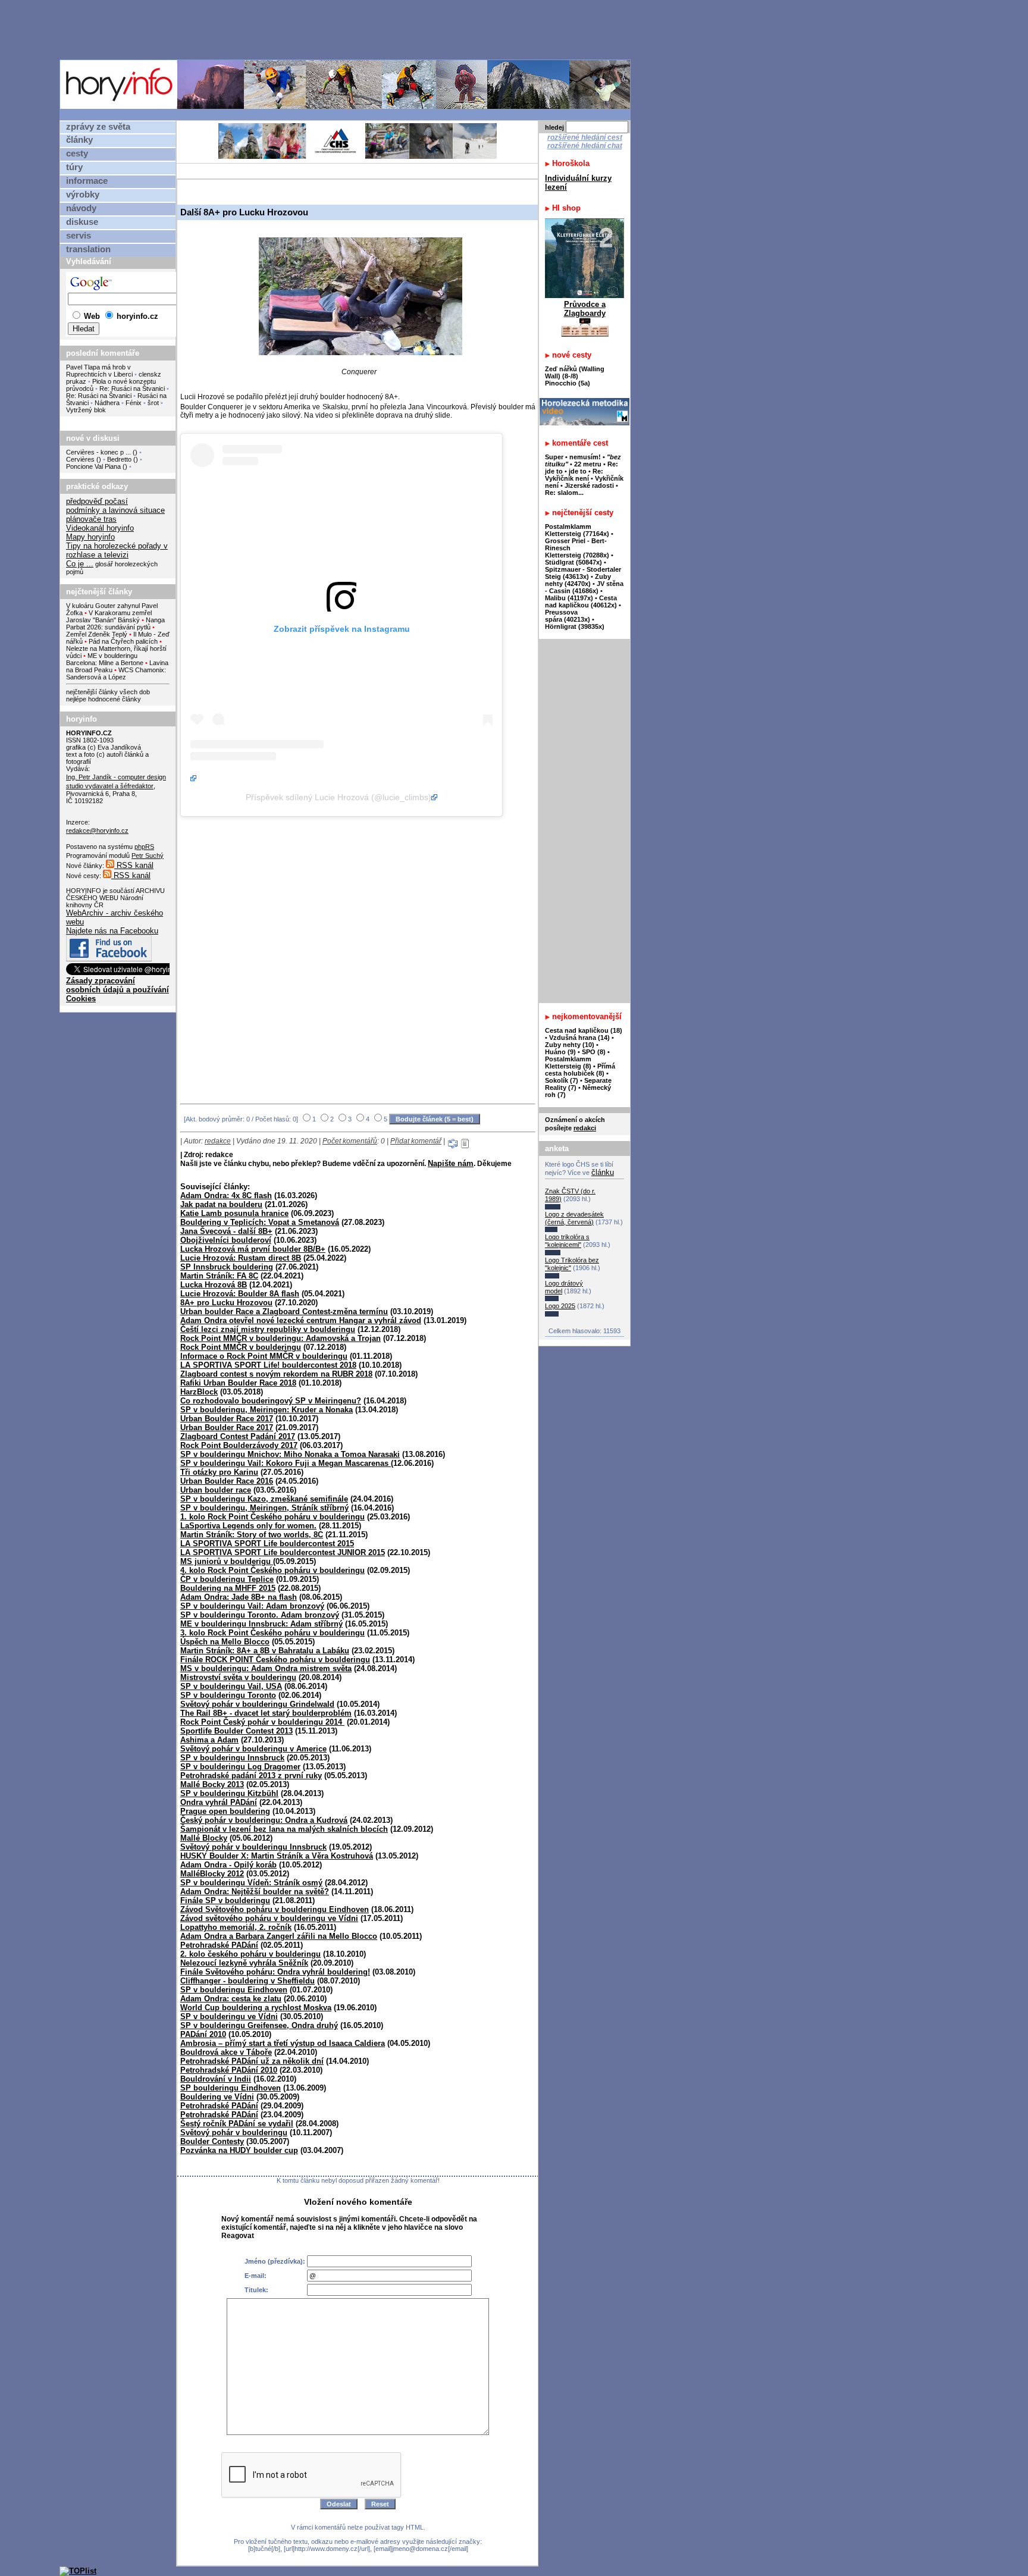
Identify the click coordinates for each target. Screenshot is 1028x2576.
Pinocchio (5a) (568, 383)
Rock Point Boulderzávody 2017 (239, 1445)
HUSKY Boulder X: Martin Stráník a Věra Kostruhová (277, 1856)
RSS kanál (134, 865)
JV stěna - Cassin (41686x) (584, 587)
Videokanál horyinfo (100, 528)
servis (79, 236)
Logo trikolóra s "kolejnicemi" (567, 1241)
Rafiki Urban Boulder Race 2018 (238, 1383)
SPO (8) (594, 1052)
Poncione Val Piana (93, 466)
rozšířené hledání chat (585, 146)
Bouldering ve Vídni (217, 2097)
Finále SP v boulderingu (225, 1900)
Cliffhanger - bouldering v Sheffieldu (247, 1981)
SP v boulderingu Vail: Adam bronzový (252, 1606)
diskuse (82, 222)
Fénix (134, 403)
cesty (77, 153)
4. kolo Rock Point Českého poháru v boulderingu (272, 1570)
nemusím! (585, 457)
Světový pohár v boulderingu (234, 2132)
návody (81, 208)
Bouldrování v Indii (216, 2079)
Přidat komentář (416, 1141)
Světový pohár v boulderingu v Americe (253, 1749)
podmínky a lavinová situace (115, 510)
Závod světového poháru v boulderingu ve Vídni (269, 1918)
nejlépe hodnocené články (104, 699)
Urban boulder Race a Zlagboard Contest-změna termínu (284, 1311)
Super (554, 457)
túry (74, 167)
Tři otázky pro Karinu (219, 1472)
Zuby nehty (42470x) (578, 580)
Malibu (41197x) (569, 598)
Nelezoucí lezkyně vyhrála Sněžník (244, 1963)
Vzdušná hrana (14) (579, 1038)
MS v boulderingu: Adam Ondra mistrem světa (266, 1668)
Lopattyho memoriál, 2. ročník (236, 1927)
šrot (153, 403)
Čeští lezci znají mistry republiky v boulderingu (268, 1329)
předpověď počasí (97, 501)
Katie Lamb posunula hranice (234, 1213)
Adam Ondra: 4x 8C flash (226, 1195)
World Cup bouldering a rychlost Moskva (256, 2008)
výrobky (83, 195)
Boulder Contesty (212, 2141)
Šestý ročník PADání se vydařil (237, 2124)
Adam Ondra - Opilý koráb (228, 1865)
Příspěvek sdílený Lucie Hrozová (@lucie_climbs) (339, 797)
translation (88, 249)
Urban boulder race (216, 1490)
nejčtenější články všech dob (108, 692)
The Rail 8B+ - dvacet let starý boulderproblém (266, 1713)
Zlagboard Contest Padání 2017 (238, 1436)
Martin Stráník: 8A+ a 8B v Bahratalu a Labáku (265, 1651)
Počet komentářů (350, 1141)
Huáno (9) (560, 1052)
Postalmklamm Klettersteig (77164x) (577, 530)
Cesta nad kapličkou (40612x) (581, 601)
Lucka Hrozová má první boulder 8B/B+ (253, 1249)
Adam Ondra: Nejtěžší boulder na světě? (255, 1892)
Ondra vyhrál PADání (219, 1802)
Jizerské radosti (590, 485)
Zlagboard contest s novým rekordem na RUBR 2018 (276, 1374)
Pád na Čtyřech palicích (123, 641)
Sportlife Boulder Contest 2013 (236, 1731)
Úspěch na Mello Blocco (225, 1642)
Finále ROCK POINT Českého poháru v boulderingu (275, 1660)
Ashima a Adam (209, 1740)
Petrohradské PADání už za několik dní (252, 2061)
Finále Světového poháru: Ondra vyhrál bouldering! (275, 1972)
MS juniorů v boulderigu (227, 1561)
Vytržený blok (86, 410)
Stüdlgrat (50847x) (573, 562)
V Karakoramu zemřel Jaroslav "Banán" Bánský (109, 616)
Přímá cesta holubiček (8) (580, 1070)
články (79, 140)
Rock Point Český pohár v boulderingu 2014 (262, 1722)
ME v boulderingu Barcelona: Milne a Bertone (105, 659)
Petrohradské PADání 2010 (229, 2070)
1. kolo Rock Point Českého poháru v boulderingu (272, 1517)
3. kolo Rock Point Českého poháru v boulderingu (272, 1633)
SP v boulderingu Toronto (228, 1695)
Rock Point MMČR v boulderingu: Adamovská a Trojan (280, 1338)
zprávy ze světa (98, 127)
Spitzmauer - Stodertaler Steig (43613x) (583, 573)
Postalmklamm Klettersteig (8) (568, 1063)
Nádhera (107, 403)
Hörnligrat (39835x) (575, 626)
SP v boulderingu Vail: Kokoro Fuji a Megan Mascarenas (286, 1463)
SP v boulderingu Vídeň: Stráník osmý (251, 1883)
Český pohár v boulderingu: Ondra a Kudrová (264, 1820)
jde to (579, 471)
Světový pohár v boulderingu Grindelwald (257, 1704)
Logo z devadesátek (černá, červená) (574, 1218)
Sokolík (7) (562, 1080)
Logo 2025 (560, 1306)
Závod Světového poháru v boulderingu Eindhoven (275, 1909)
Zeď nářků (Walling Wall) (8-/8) (575, 372)
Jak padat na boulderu (221, 1204)
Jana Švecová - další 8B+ (226, 1231)
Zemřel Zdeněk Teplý (97, 634)
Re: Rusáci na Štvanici (132, 388)
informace (87, 181)
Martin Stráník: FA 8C (219, 1276)
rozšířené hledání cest (585, 137)
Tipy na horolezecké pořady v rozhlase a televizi (117, 550)
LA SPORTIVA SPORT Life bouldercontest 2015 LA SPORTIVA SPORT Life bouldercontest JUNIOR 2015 (283, 1548)
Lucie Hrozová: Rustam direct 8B (241, 1258)
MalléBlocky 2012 (212, 1874)
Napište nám (451, 1163)
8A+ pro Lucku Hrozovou (226, 1303)
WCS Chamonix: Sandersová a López (116, 673)
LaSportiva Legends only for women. (248, 1526)
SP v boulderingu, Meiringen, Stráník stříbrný (264, 1508)
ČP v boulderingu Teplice (227, 1579)
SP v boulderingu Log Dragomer (240, 1767)
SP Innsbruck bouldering (227, 1267)
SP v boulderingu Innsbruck (232, 1758)
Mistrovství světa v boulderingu (238, 1677)
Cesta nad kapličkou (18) (584, 1030)
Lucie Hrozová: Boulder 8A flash (240, 1294)
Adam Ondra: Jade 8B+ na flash (239, 1597)
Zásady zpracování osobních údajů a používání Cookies (117, 990)
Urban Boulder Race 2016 (227, 1481)
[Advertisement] (348, 29)
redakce (218, 1141)
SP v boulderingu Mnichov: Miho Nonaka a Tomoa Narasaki (290, 1454)
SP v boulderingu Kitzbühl (229, 1793)
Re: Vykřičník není (574, 475)
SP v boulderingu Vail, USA (231, 1686)
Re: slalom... (564, 493)
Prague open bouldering (225, 1811)
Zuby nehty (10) (570, 1045)
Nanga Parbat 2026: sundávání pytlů (115, 623)
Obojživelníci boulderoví (226, 1240)
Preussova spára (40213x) (568, 616)
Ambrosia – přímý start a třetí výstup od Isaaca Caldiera (283, 2043)
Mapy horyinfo (90, 537)
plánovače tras (91, 519)
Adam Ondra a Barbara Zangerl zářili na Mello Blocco (279, 1936)
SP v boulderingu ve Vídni (229, 2016)
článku (603, 1172)
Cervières (80, 459)
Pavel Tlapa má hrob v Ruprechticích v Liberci (99, 371)
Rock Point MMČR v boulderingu (241, 1347)
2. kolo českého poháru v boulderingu (250, 1954)
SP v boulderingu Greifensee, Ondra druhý (259, 2025)
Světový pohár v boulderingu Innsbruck (253, 1847)
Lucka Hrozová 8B (214, 1285)
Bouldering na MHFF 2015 (228, 1588)
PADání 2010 (203, 2034)
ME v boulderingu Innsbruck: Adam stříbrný (261, 1624)
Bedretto (119, 459)
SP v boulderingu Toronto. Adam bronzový (260, 1615)
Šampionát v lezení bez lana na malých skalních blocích (284, 1829)
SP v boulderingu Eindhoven (234, 1990)
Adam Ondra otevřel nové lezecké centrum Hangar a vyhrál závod (301, 1320)
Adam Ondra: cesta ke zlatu (231, 1999)
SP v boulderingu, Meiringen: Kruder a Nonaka (267, 1410)
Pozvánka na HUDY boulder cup (239, 2150)
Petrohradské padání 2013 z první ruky (251, 1776)
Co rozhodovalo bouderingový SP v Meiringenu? (271, 1401)
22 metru (588, 464)
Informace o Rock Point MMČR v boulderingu (264, 1356)
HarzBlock (199, 1392)
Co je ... (80, 564)
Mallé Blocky (204, 1838)
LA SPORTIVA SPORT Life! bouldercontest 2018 (268, 1365)
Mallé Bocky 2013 (212, 1784)
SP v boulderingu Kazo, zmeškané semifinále (264, 1499)
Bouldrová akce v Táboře (226, 2052)
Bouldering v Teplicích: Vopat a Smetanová (260, 1222)
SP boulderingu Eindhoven (231, 2088)
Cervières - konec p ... (98, 452)
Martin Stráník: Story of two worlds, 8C (252, 1535)
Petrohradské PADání (219, 1945)
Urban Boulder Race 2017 (227, 1419)
